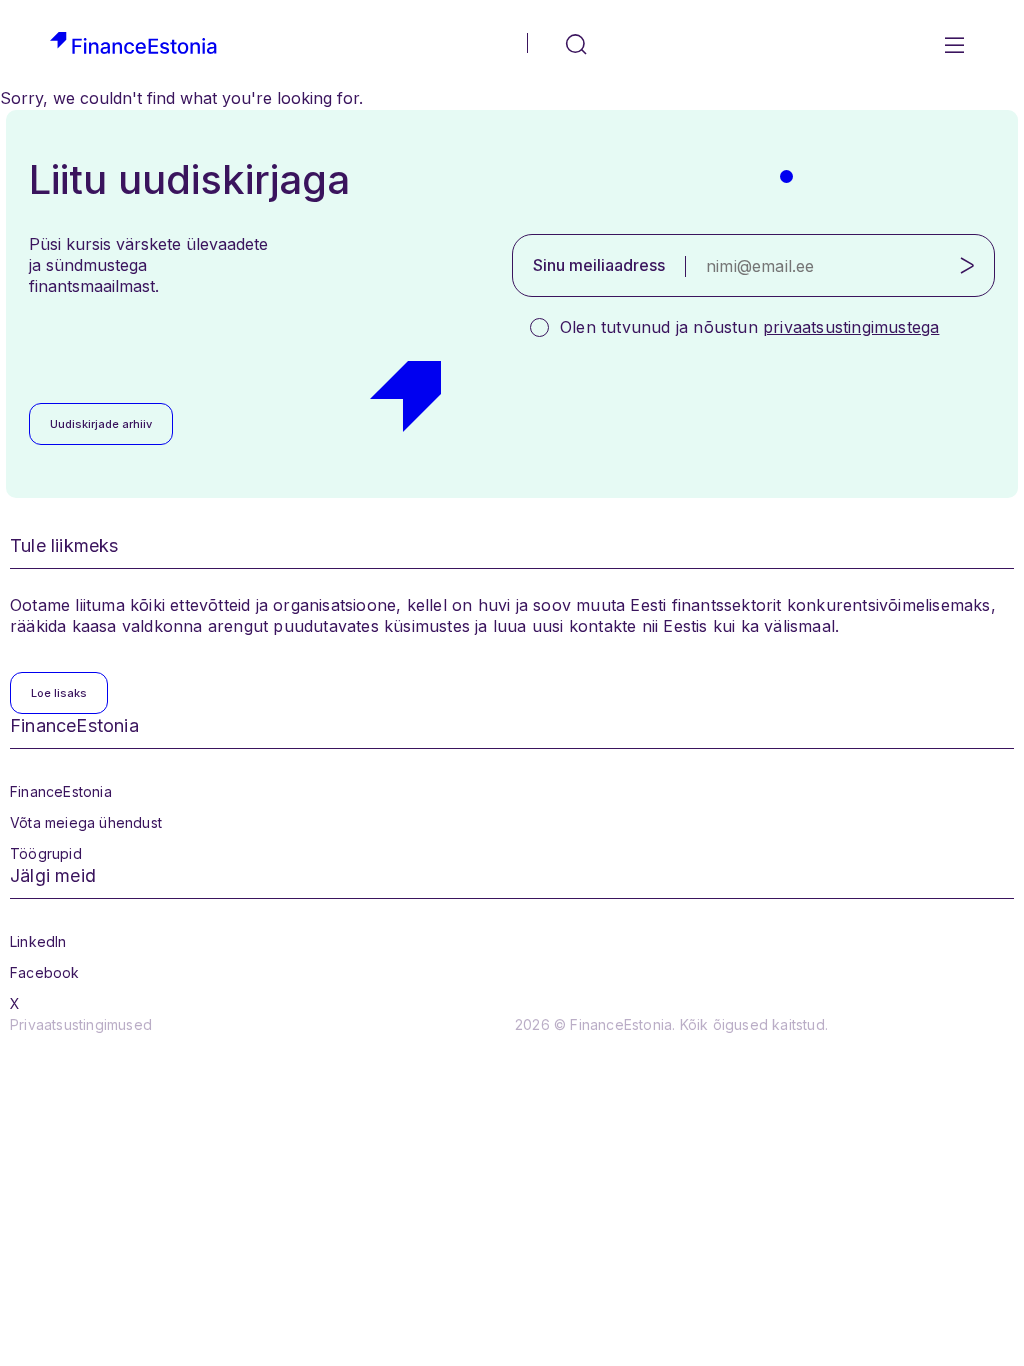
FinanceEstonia (61, 791)
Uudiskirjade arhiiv (101, 424)
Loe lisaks (59, 693)
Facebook (45, 972)
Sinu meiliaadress (599, 265)
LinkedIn (38, 941)
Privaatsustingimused (81, 1024)
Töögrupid (46, 853)
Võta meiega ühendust (86, 822)
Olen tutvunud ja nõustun (749, 327)
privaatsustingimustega (851, 327)
